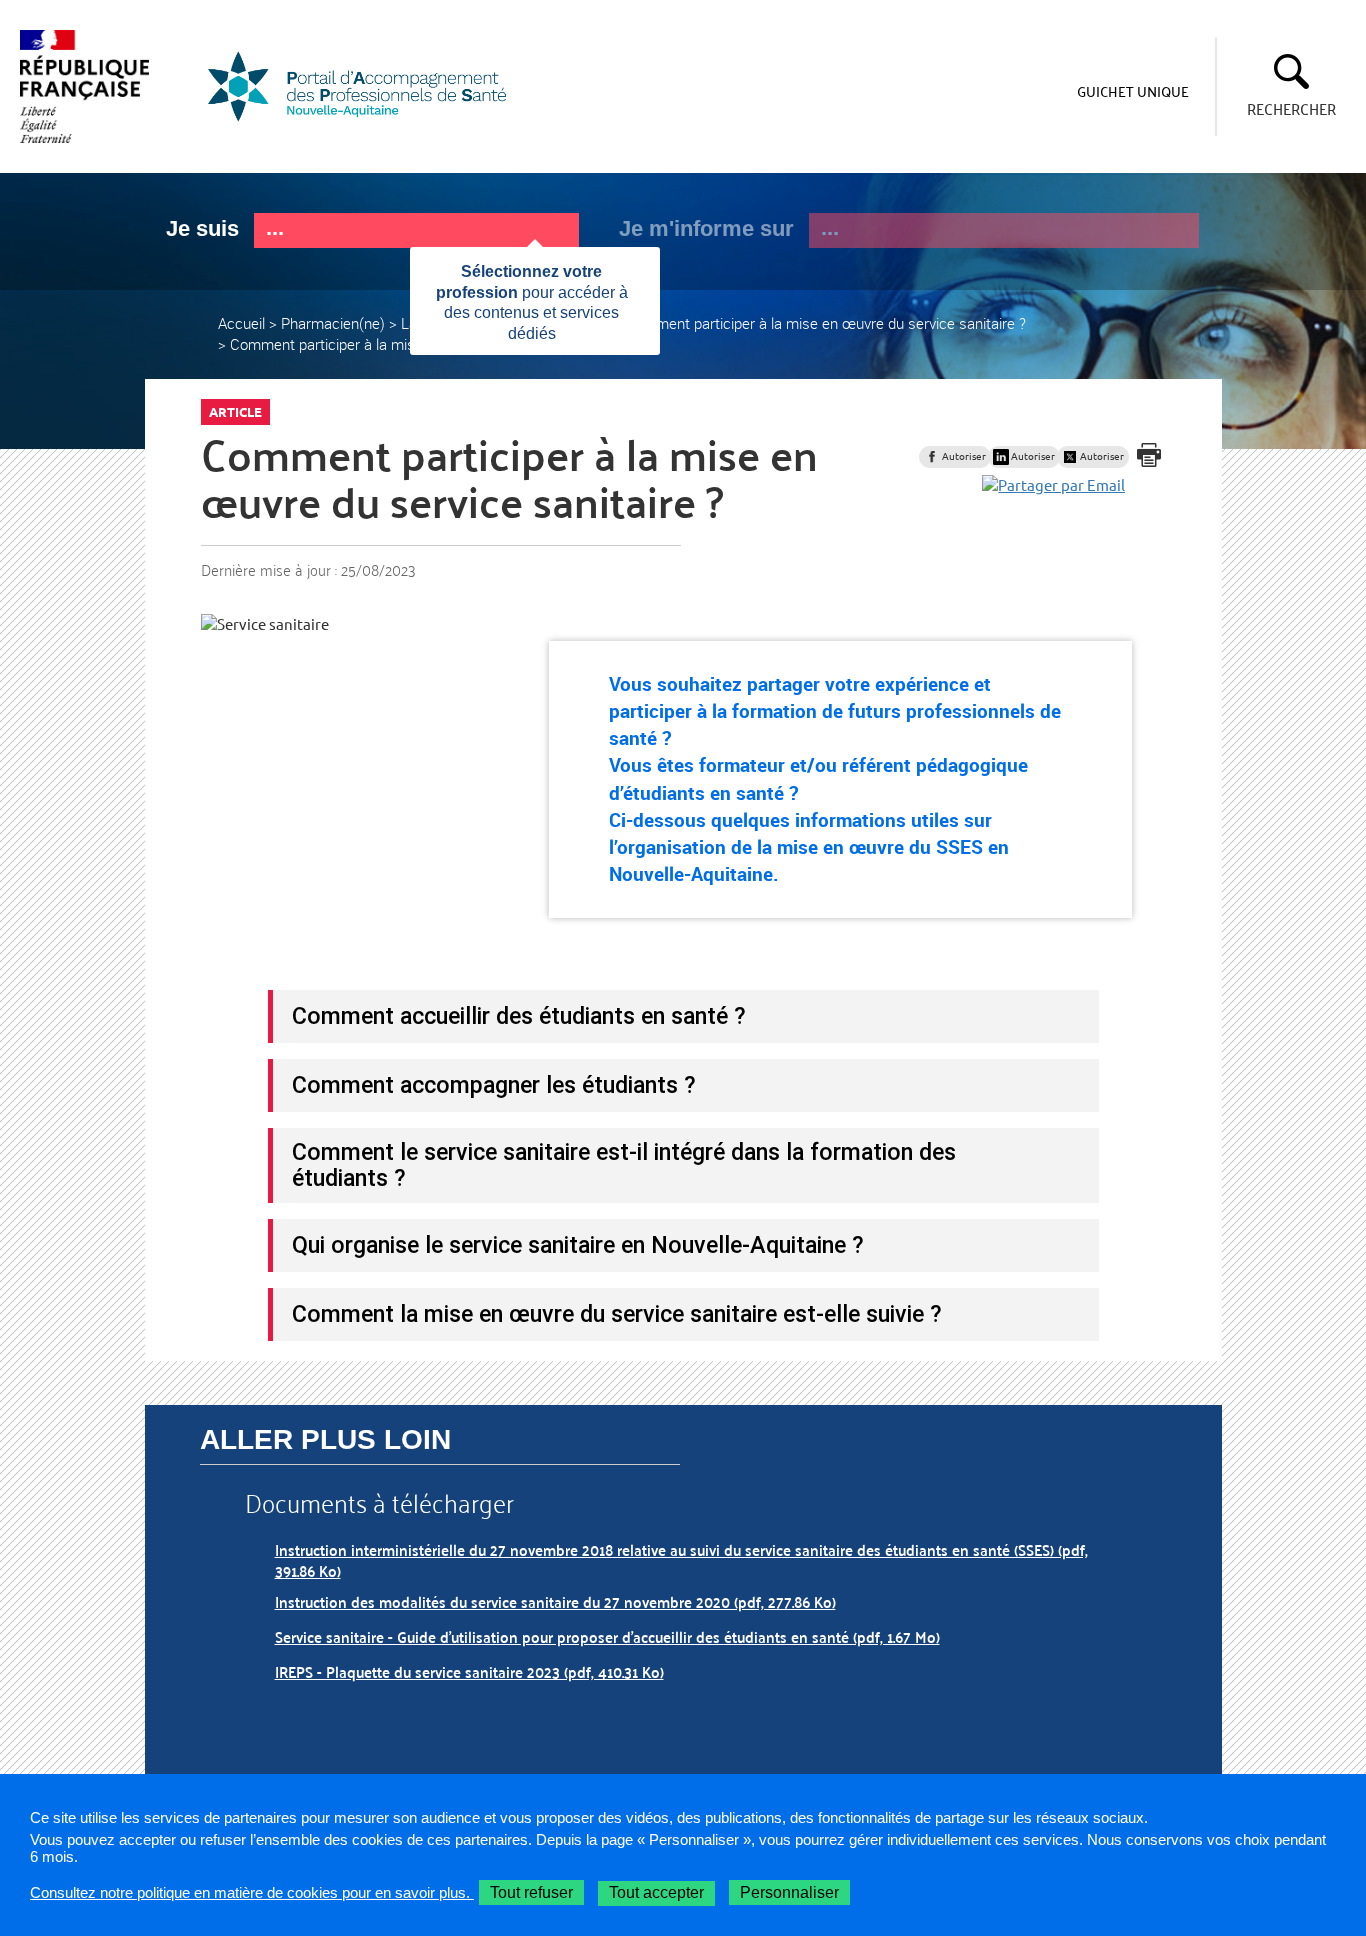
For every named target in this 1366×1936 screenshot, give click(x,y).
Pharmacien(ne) (333, 323)
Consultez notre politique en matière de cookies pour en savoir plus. (252, 1892)
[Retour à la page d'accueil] (369, 86)
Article (235, 412)
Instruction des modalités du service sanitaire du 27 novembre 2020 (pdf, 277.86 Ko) (555, 1601)
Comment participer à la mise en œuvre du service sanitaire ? (825, 323)
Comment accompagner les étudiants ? (494, 1085)
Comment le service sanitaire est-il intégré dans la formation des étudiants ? (624, 1165)
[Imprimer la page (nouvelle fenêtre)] (1149, 455)
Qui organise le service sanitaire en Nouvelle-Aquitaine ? (578, 1245)
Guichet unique (1133, 91)
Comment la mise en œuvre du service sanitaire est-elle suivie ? (617, 1314)
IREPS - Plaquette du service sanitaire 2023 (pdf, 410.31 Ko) (469, 1671)
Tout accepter (656, 1892)
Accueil (241, 323)
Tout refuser (531, 1892)
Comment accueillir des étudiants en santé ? (519, 1016)
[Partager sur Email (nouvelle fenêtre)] (1053, 484)
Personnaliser (789, 1892)
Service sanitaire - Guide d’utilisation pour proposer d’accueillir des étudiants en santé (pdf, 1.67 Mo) (607, 1636)
